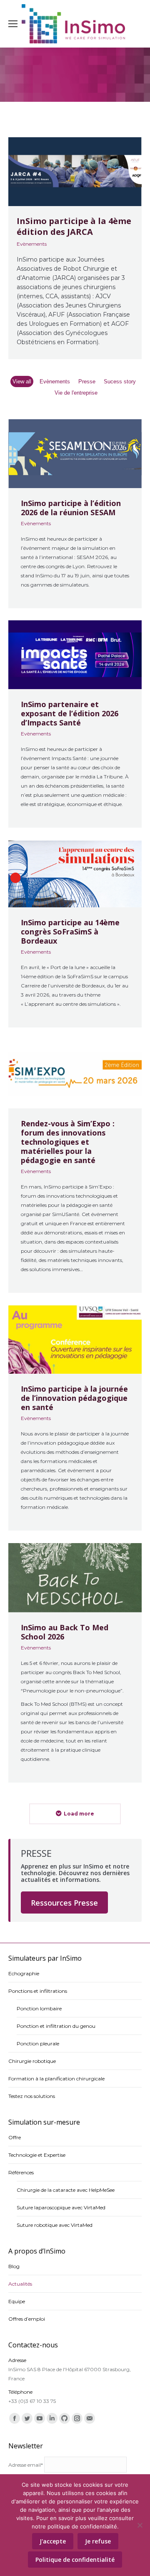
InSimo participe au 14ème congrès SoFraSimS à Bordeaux (70, 931)
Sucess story (120, 381)
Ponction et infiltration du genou (56, 2026)
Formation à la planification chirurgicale (56, 2079)
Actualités (20, 2284)
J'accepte (53, 2541)
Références (21, 2172)
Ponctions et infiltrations (38, 1991)
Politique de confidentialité (75, 2560)
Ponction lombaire (39, 2008)
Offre (15, 2137)
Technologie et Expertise (37, 2155)
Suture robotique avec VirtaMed (55, 2225)
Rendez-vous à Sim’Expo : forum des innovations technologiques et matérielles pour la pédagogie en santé (68, 1142)
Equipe (17, 2301)
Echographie (24, 1973)
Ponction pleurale (38, 2043)
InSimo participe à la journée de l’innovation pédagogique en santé (74, 1398)
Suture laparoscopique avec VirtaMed (61, 2207)
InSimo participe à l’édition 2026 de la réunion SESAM (71, 507)
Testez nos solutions (32, 2096)
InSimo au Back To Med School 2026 (65, 1632)
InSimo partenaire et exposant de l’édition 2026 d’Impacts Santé (70, 714)
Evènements (32, 244)
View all (22, 381)
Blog (14, 2266)
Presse (87, 381)
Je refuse (98, 2541)
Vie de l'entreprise (76, 393)
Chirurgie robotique (32, 2061)
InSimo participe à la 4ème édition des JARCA (74, 227)
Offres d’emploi (27, 2319)
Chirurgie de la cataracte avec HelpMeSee (66, 2190)
